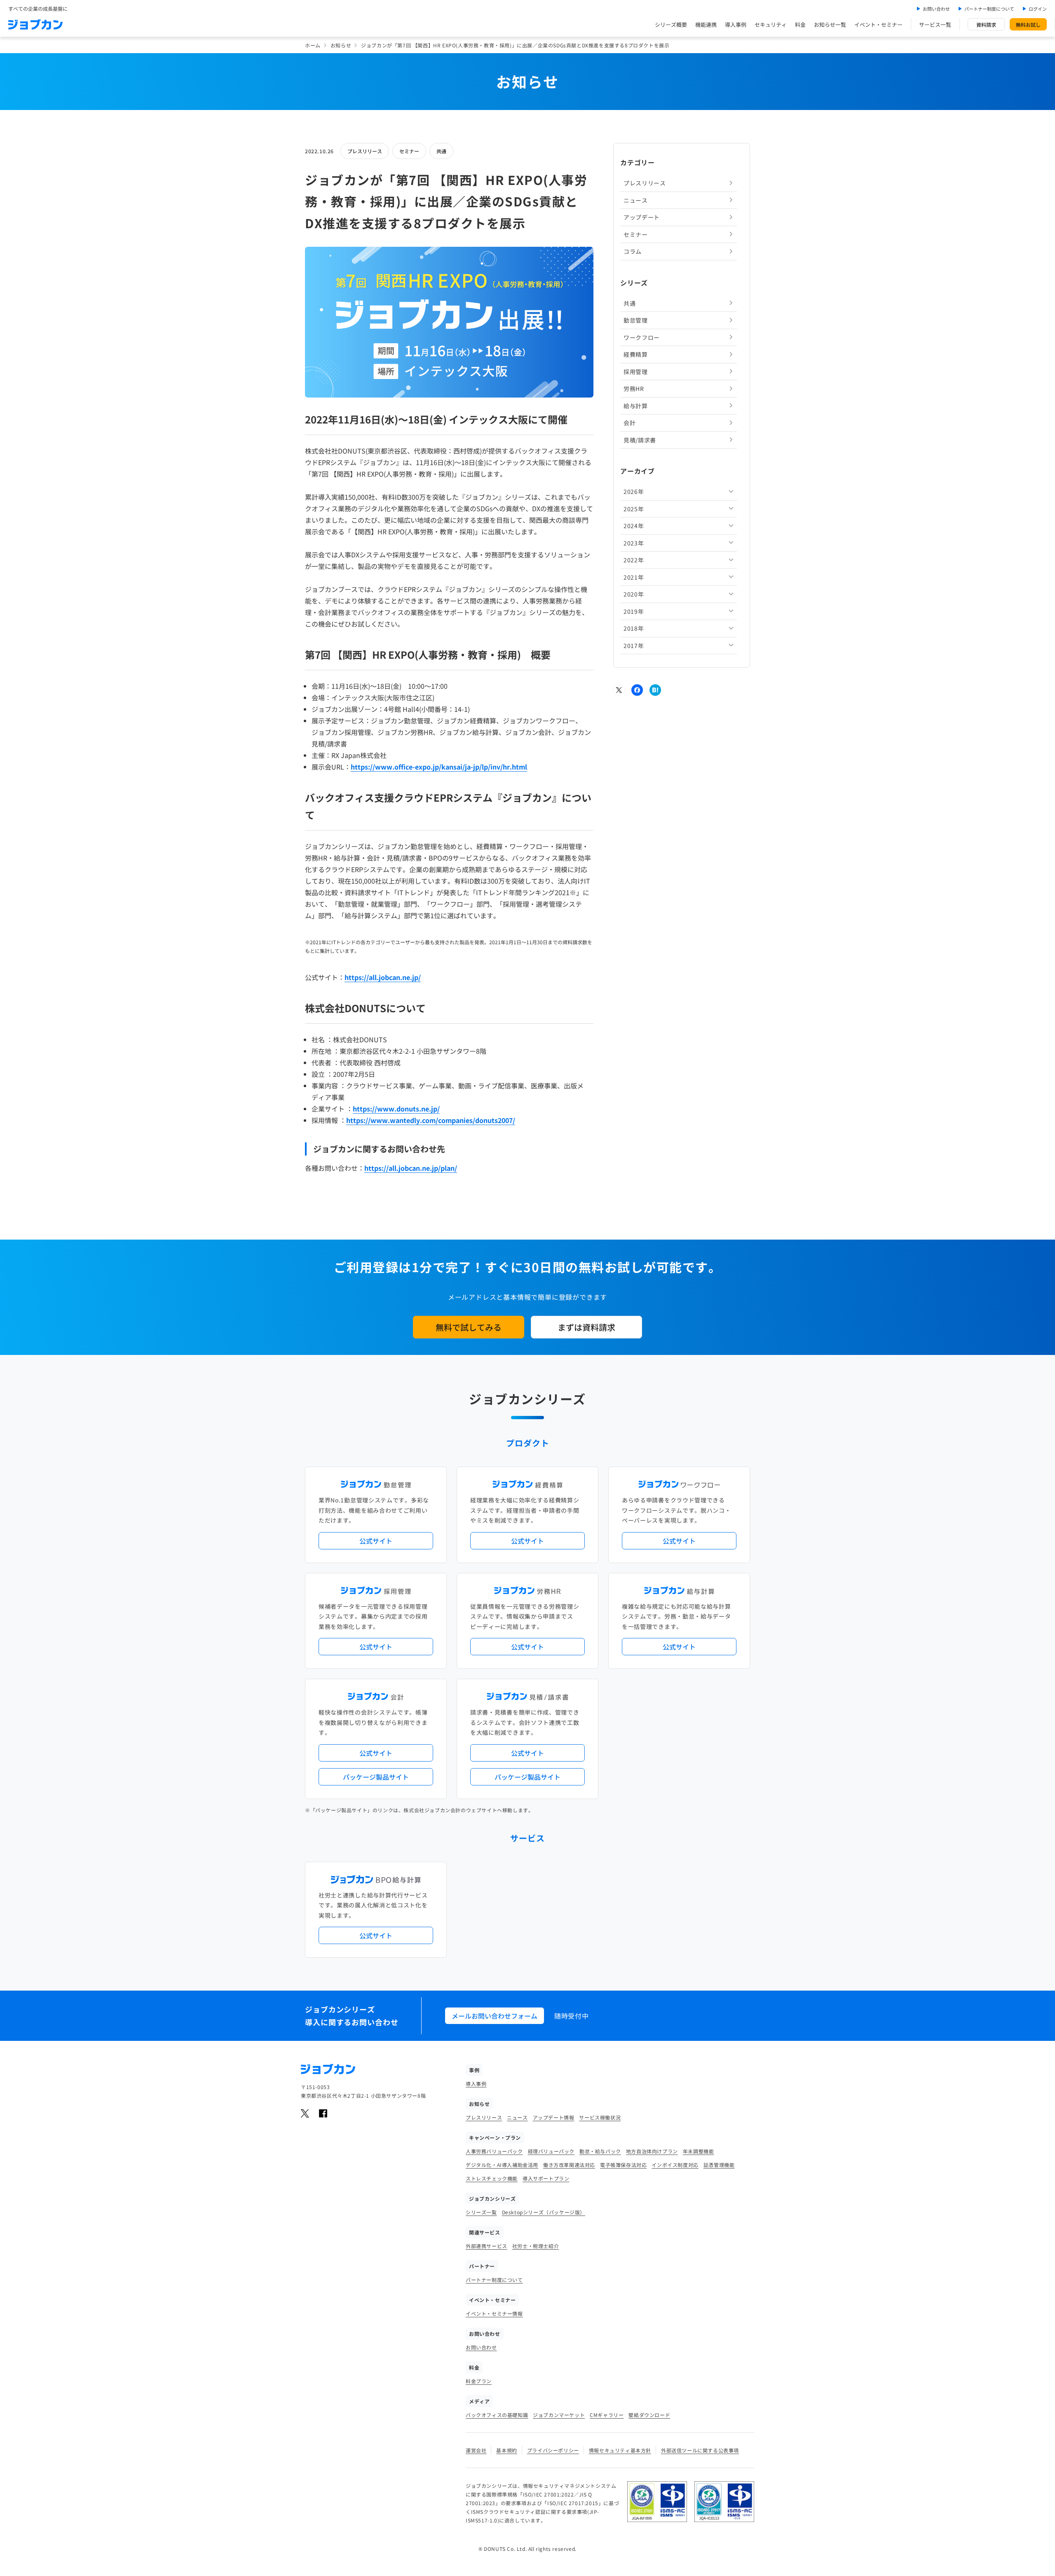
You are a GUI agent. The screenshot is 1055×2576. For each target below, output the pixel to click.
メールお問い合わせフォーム (495, 2016)
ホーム (313, 45)
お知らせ (341, 45)
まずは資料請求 (586, 1327)
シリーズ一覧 (481, 2212)
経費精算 (636, 354)
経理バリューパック (551, 2151)
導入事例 (736, 25)
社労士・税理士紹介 (536, 2246)
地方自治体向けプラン (652, 2151)
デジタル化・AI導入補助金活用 (502, 2165)
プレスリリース (365, 151)
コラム (633, 251)
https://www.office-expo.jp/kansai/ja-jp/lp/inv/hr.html (439, 767)
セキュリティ (771, 25)
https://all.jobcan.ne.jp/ (383, 977)
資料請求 (986, 25)
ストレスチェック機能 (492, 2178)
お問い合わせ (936, 9)
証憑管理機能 (719, 2165)
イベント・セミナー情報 (494, 2313)
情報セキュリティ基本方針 (620, 2450)
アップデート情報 (554, 2117)
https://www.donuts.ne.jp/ (396, 1109)
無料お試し (1028, 25)
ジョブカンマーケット (559, 2415)
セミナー (409, 151)
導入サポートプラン (546, 2178)
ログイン (1038, 9)
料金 (800, 25)
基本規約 (506, 2450)
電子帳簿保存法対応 (623, 2165)
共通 (441, 151)
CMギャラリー (607, 2415)
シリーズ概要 (671, 25)
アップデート (642, 217)
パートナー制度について (989, 9)
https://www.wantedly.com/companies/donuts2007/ (431, 1120)
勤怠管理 (636, 320)
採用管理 (636, 371)
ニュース (636, 200)
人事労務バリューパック (494, 2151)
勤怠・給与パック (600, 2151)
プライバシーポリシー (553, 2450)
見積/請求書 (640, 440)
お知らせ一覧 (830, 25)
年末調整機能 (699, 2151)
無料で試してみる (469, 1327)
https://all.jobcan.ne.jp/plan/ (411, 1168)
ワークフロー (642, 337)
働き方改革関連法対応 (569, 2165)
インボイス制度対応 (675, 2165)
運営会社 (476, 2450)
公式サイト (376, 1541)
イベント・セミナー (878, 25)
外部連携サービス (486, 2246)
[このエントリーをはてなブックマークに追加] (655, 690)
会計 (629, 423)
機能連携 (706, 25)
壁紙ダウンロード (649, 2415)
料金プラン (479, 2381)
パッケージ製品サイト (376, 1777)
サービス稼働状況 (600, 2117)
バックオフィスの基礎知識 (497, 2415)
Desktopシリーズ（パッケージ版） (544, 2212)
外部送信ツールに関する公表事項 (700, 2450)
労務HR (634, 388)
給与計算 (636, 405)
